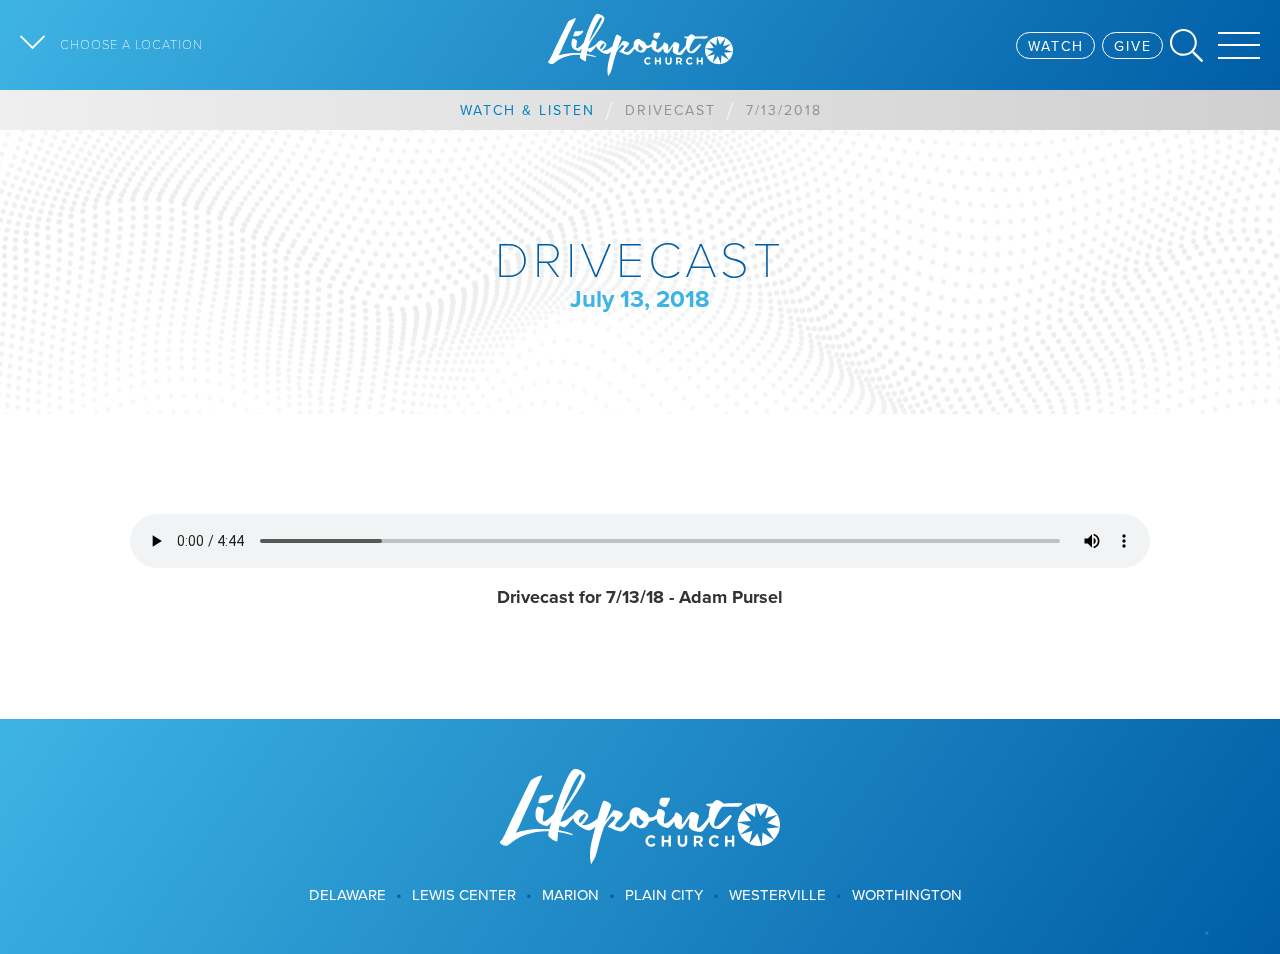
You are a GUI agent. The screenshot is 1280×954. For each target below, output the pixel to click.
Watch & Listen (527, 110)
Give (1133, 46)
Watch (1056, 46)
